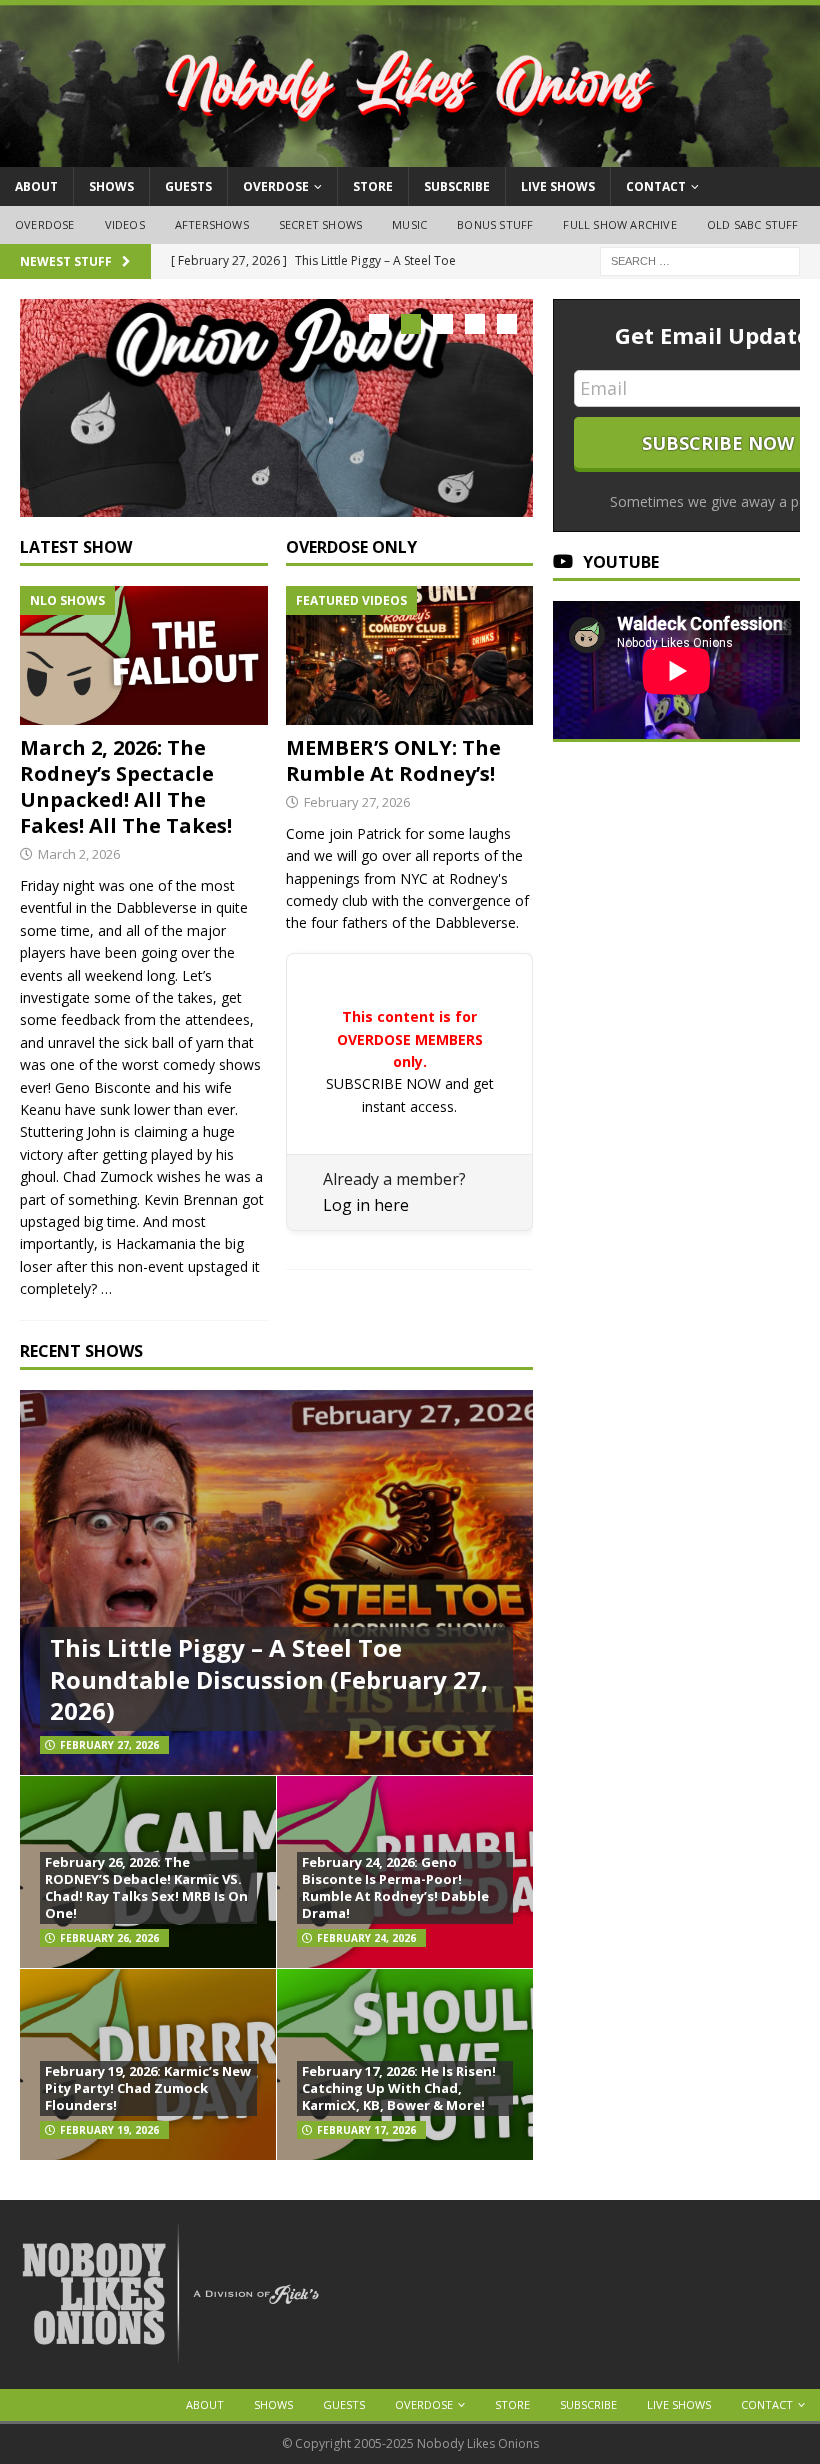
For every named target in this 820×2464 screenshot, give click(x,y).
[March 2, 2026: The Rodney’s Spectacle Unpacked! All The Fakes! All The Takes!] (144, 655)
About (36, 186)
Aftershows (212, 224)
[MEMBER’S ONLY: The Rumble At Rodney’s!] (410, 655)
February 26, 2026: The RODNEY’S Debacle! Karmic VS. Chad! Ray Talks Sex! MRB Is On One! (146, 1887)
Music (409, 224)
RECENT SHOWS (81, 1351)
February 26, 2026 (109, 1938)
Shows (111, 186)
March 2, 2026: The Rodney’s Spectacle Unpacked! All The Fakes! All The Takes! (126, 786)
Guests (188, 186)
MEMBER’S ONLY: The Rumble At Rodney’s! (393, 760)
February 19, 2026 (109, 2130)
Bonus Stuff (495, 224)
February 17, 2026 (366, 2130)
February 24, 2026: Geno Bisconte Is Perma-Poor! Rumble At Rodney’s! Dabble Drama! (395, 1887)
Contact (656, 186)
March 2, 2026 (79, 854)
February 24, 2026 (366, 1938)
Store (373, 186)
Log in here (366, 1205)
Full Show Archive (619, 224)
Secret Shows (320, 224)
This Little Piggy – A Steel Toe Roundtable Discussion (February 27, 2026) (269, 1678)
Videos (125, 224)
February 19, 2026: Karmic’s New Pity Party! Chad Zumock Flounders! (148, 2088)
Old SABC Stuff (753, 224)
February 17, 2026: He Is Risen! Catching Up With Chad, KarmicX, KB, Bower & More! (399, 2088)
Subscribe (457, 186)
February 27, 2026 (357, 802)
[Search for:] (700, 259)
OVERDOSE (276, 186)
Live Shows (558, 186)
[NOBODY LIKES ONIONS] (410, 155)
